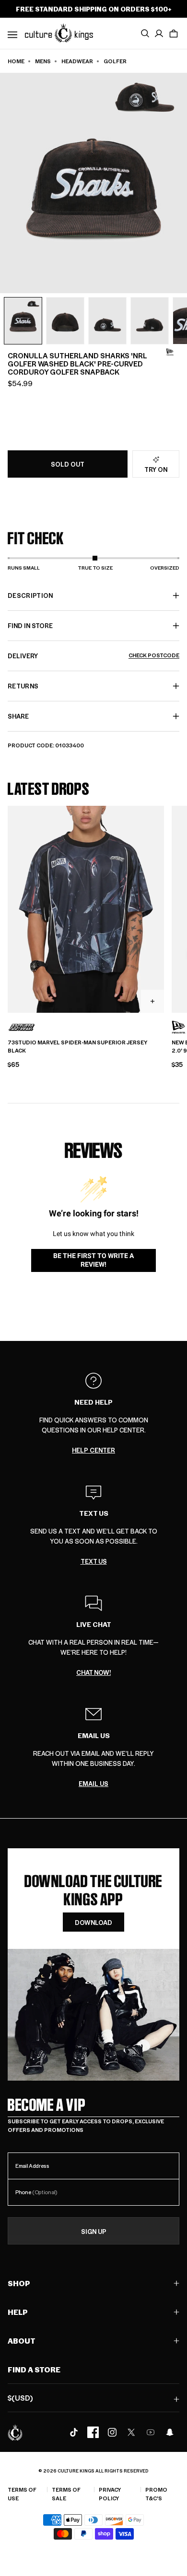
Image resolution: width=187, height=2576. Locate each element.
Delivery (93, 656)
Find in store (30, 625)
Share (18, 716)
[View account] (159, 34)
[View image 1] (23, 321)
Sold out (68, 464)
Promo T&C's (156, 2494)
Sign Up (94, 2231)
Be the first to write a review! (93, 1260)
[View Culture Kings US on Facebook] (93, 2432)
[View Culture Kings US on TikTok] (74, 2432)
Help (18, 2312)
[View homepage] (59, 33)
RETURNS (23, 686)
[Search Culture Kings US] (145, 34)
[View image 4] (150, 321)
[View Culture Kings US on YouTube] (151, 2432)
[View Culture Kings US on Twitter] (131, 2432)
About (22, 2341)
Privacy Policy (110, 2494)
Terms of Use (22, 2494)
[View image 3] (107, 321)
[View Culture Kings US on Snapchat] (170, 2432)
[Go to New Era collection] (170, 352)
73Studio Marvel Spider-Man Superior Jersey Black (77, 1047)
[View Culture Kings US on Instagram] (112, 2432)
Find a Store (34, 2369)
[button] (174, 34)
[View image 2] (65, 321)
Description (30, 595)
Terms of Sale (66, 2494)
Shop (19, 2283)
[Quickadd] (152, 1001)
